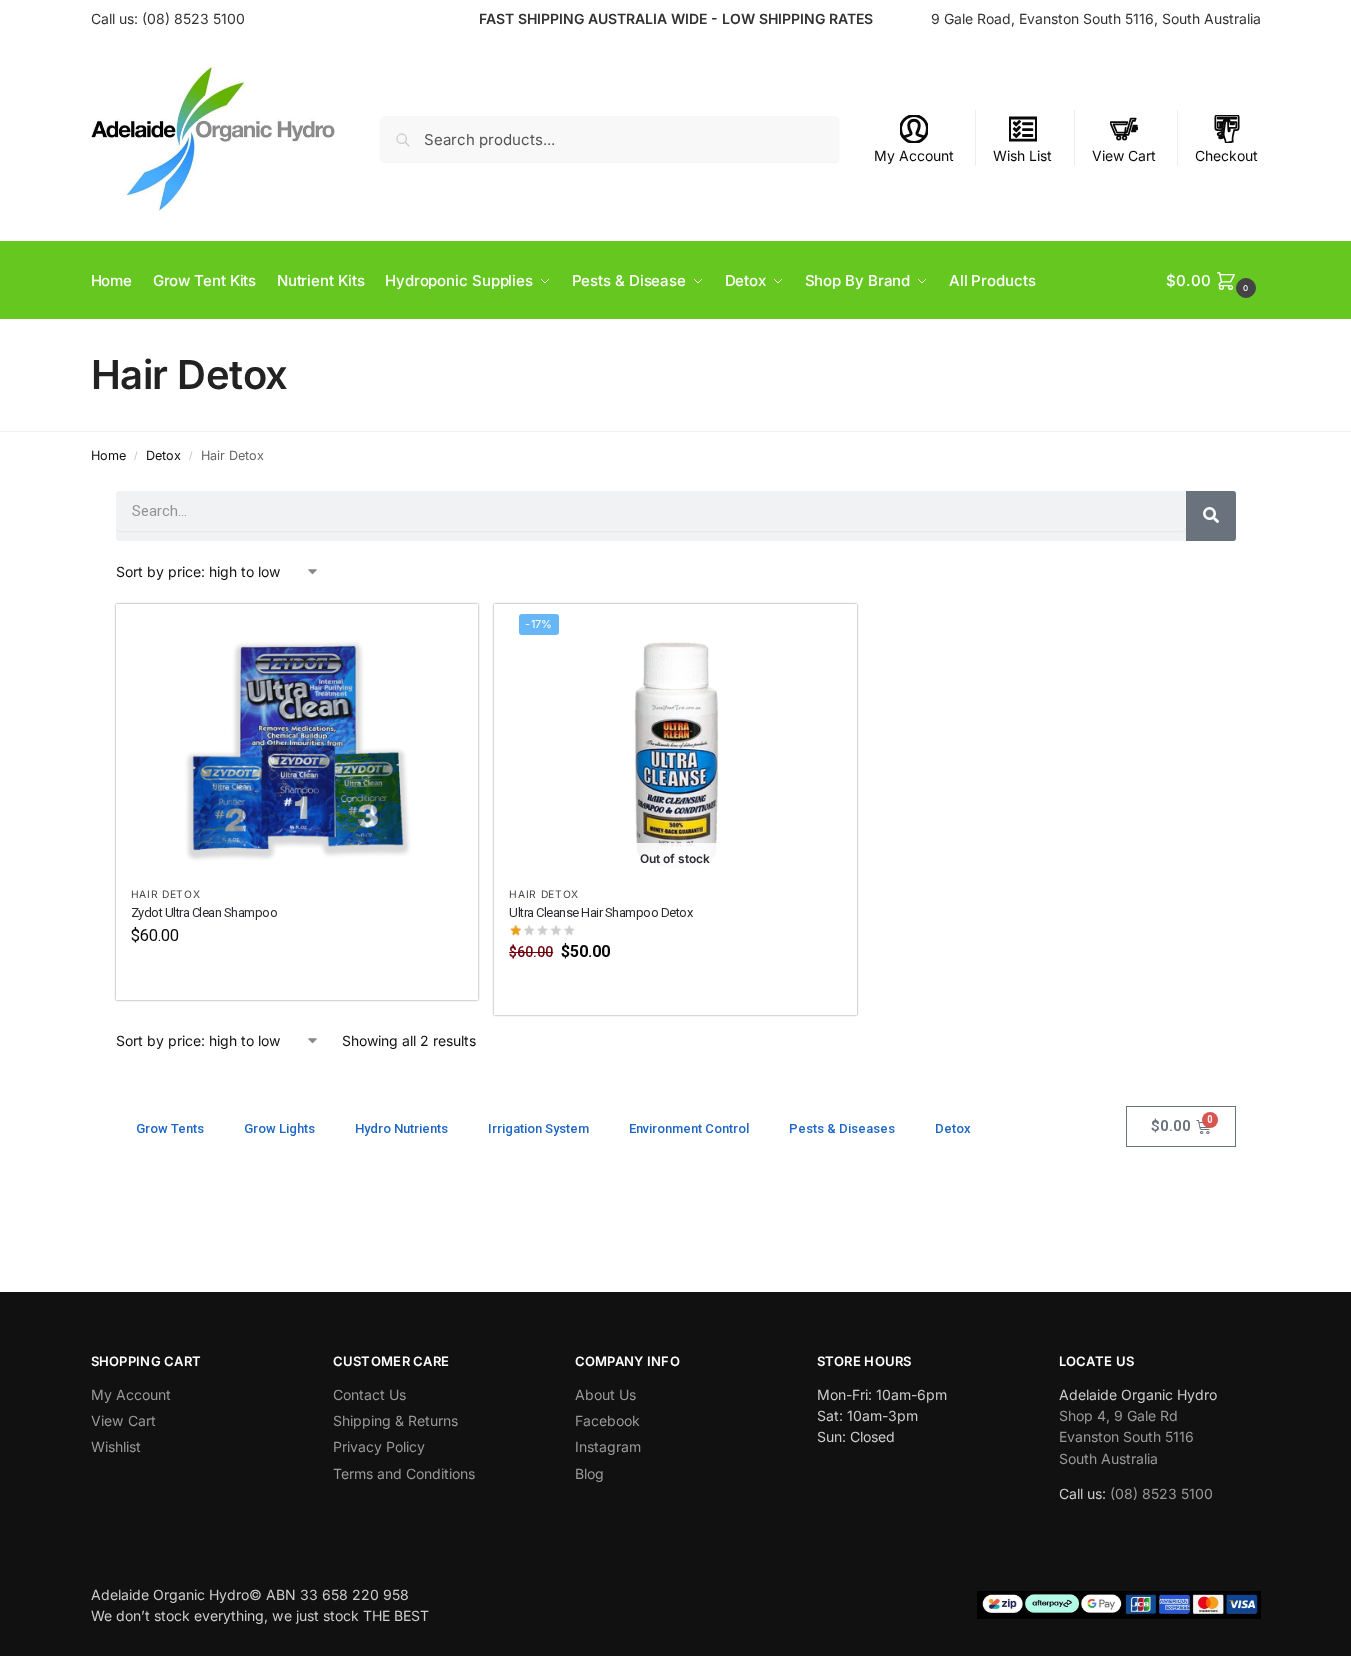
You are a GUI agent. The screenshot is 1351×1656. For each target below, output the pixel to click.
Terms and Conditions (404, 1473)
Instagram (608, 1446)
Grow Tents (170, 1128)
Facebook (607, 1420)
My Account (914, 155)
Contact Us (369, 1394)
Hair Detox (166, 894)
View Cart (1124, 155)
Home (108, 455)
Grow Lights (279, 1128)
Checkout (1226, 155)
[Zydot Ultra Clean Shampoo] (297, 739)
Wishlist (116, 1446)
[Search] (1211, 516)
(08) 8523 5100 (193, 18)
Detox (163, 455)
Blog (589, 1473)
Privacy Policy (379, 1446)
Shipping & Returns (395, 1420)
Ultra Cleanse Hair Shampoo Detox (600, 912)
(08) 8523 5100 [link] (1161, 1493)
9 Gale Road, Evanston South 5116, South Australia (1096, 18)
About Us (605, 1394)
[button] (1213, 280)
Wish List (1022, 155)
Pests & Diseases (842, 1128)
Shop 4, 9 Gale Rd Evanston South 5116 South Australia (1126, 1436)
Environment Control (689, 1128)
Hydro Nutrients (401, 1128)
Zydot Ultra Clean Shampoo (204, 912)
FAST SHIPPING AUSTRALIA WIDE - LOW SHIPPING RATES (676, 18)
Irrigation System (538, 1128)
